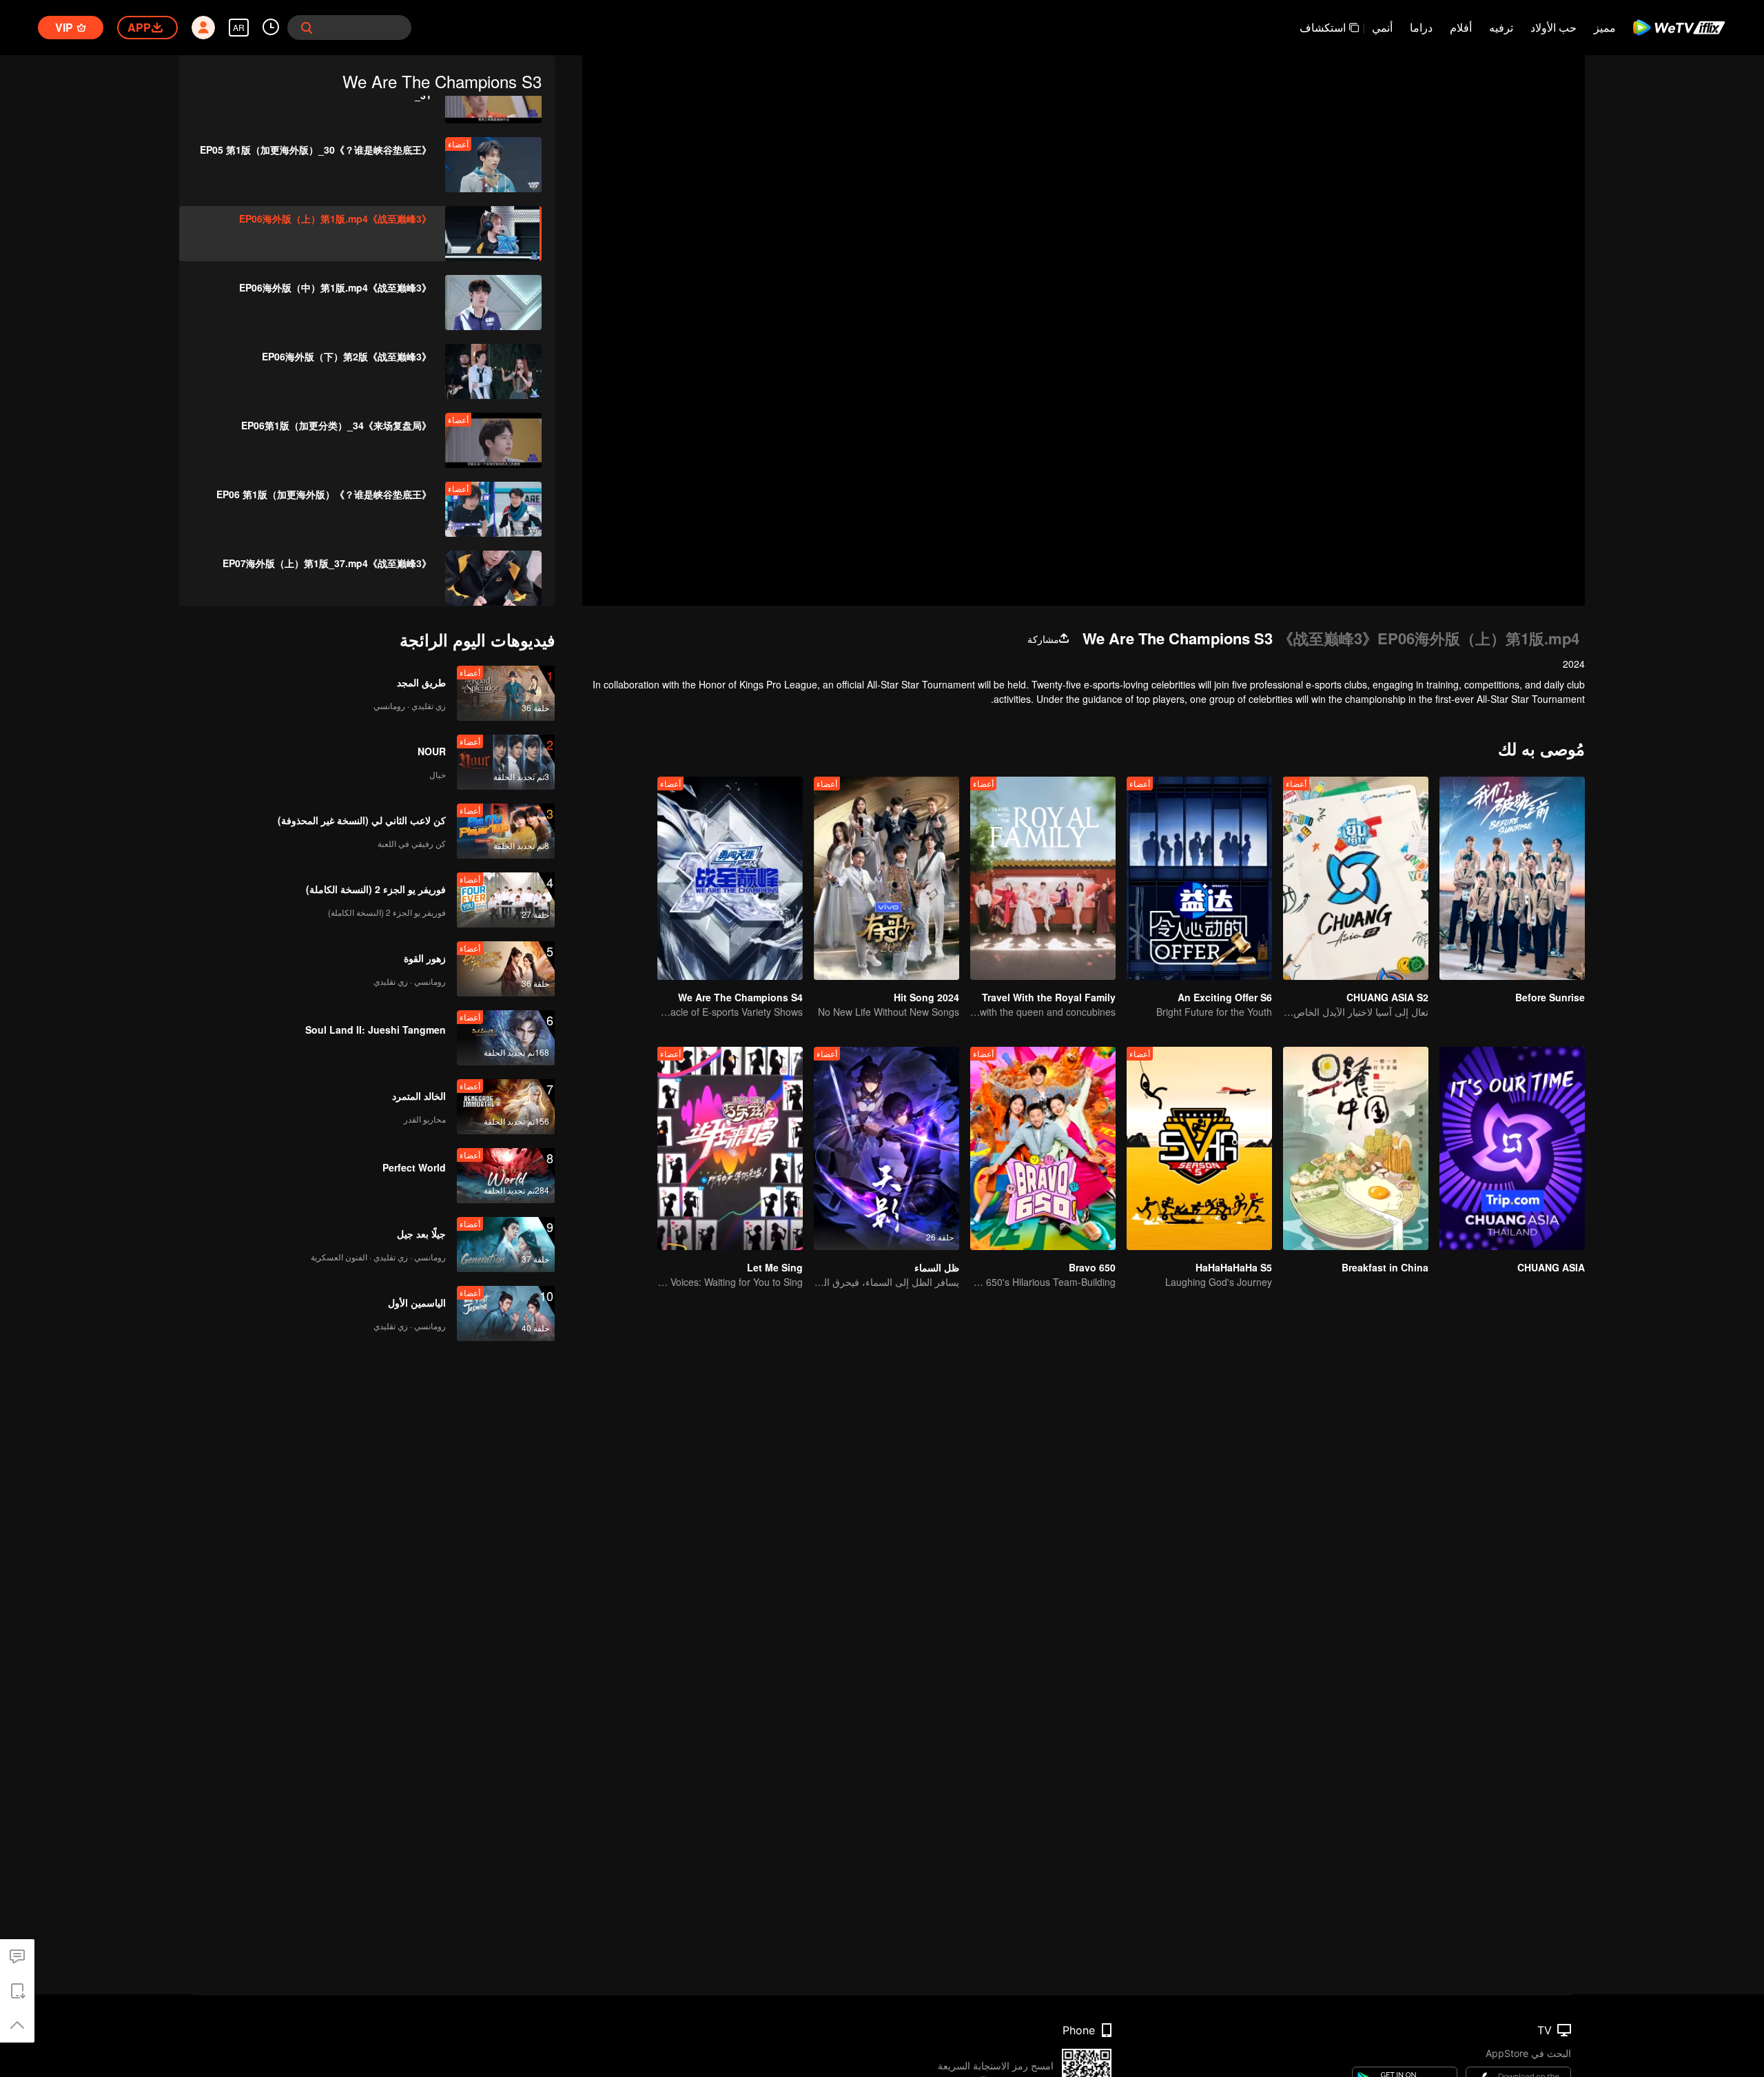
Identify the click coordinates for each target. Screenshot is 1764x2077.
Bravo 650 (1092, 1267)
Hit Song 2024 (926, 997)
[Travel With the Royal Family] (1043, 878)
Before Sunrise (1550, 997)
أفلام (1461, 27)
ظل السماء (937, 1267)
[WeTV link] (1680, 28)
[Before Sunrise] (1512, 878)
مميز (1605, 27)
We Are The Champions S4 (740, 997)
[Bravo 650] (1043, 1148)
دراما (1421, 27)
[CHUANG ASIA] (1512, 1148)
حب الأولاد (1553, 27)
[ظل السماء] (886, 1148)
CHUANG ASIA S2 (1387, 997)
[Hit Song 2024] (886, 878)
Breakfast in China (1385, 1267)
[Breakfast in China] (1356, 1148)
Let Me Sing (775, 1267)
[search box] (307, 28)
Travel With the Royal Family (1049, 997)
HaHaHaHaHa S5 (1234, 1267)
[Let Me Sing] (730, 1148)
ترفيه (1501, 27)
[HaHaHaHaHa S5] (1199, 1148)
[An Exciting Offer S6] (1199, 878)
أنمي (1382, 27)
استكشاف (1323, 27)
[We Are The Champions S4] (730, 878)
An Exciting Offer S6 (1225, 997)
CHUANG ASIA (1551, 1267)
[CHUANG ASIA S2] (1356, 878)
